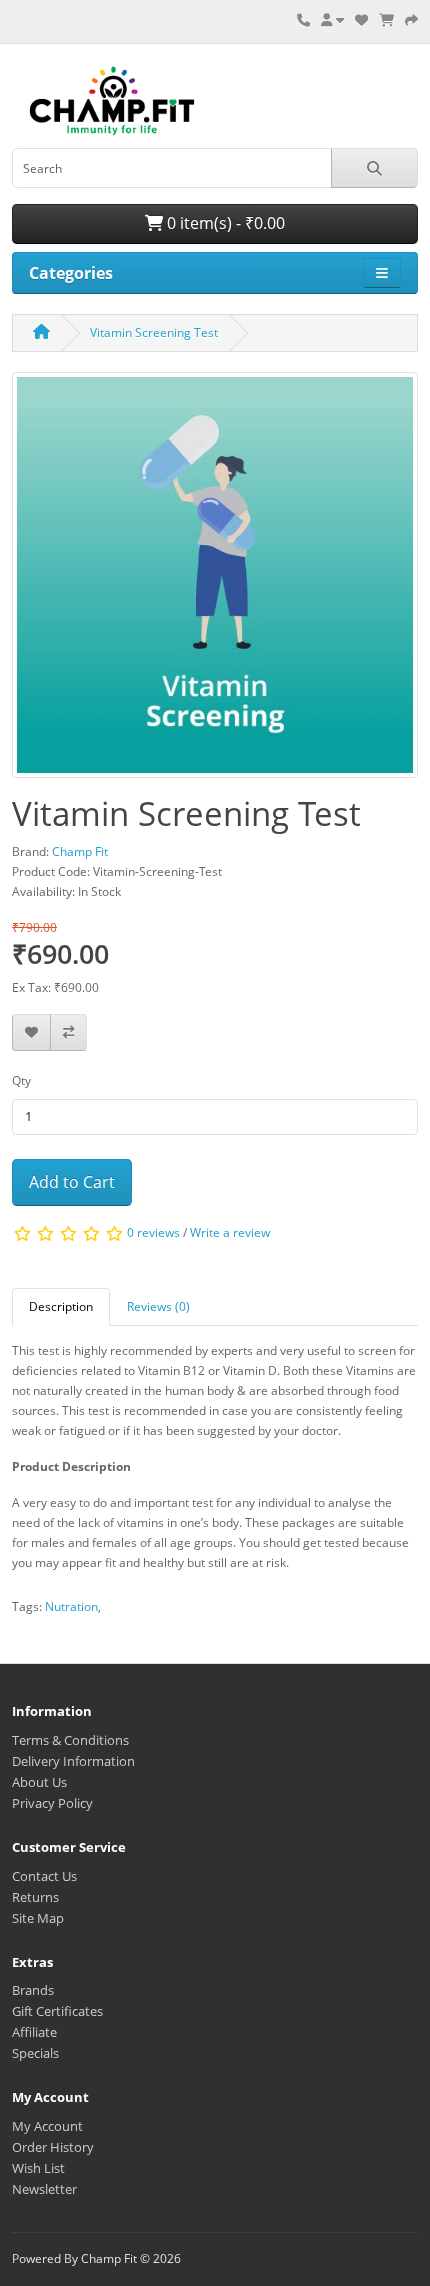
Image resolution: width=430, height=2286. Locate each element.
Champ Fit (80, 851)
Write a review (230, 1233)
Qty (21, 1080)
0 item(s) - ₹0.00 (224, 223)
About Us (39, 1782)
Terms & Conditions (70, 1740)
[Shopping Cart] (386, 20)
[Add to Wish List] (31, 1032)
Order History (53, 2147)
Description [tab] (61, 1306)
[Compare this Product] (68, 1032)
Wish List (38, 2168)
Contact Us (44, 1876)
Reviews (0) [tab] (158, 1306)
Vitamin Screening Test (154, 332)
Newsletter (44, 2189)
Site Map (38, 1918)
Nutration (71, 1606)
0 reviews (153, 1233)
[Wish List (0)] (361, 20)
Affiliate (34, 2032)
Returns (35, 1897)
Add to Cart (72, 1182)
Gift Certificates (57, 2011)
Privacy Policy (52, 1803)
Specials (35, 2053)
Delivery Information (73, 1761)
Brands (33, 1990)
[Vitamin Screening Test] (215, 581)
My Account (47, 2126)
